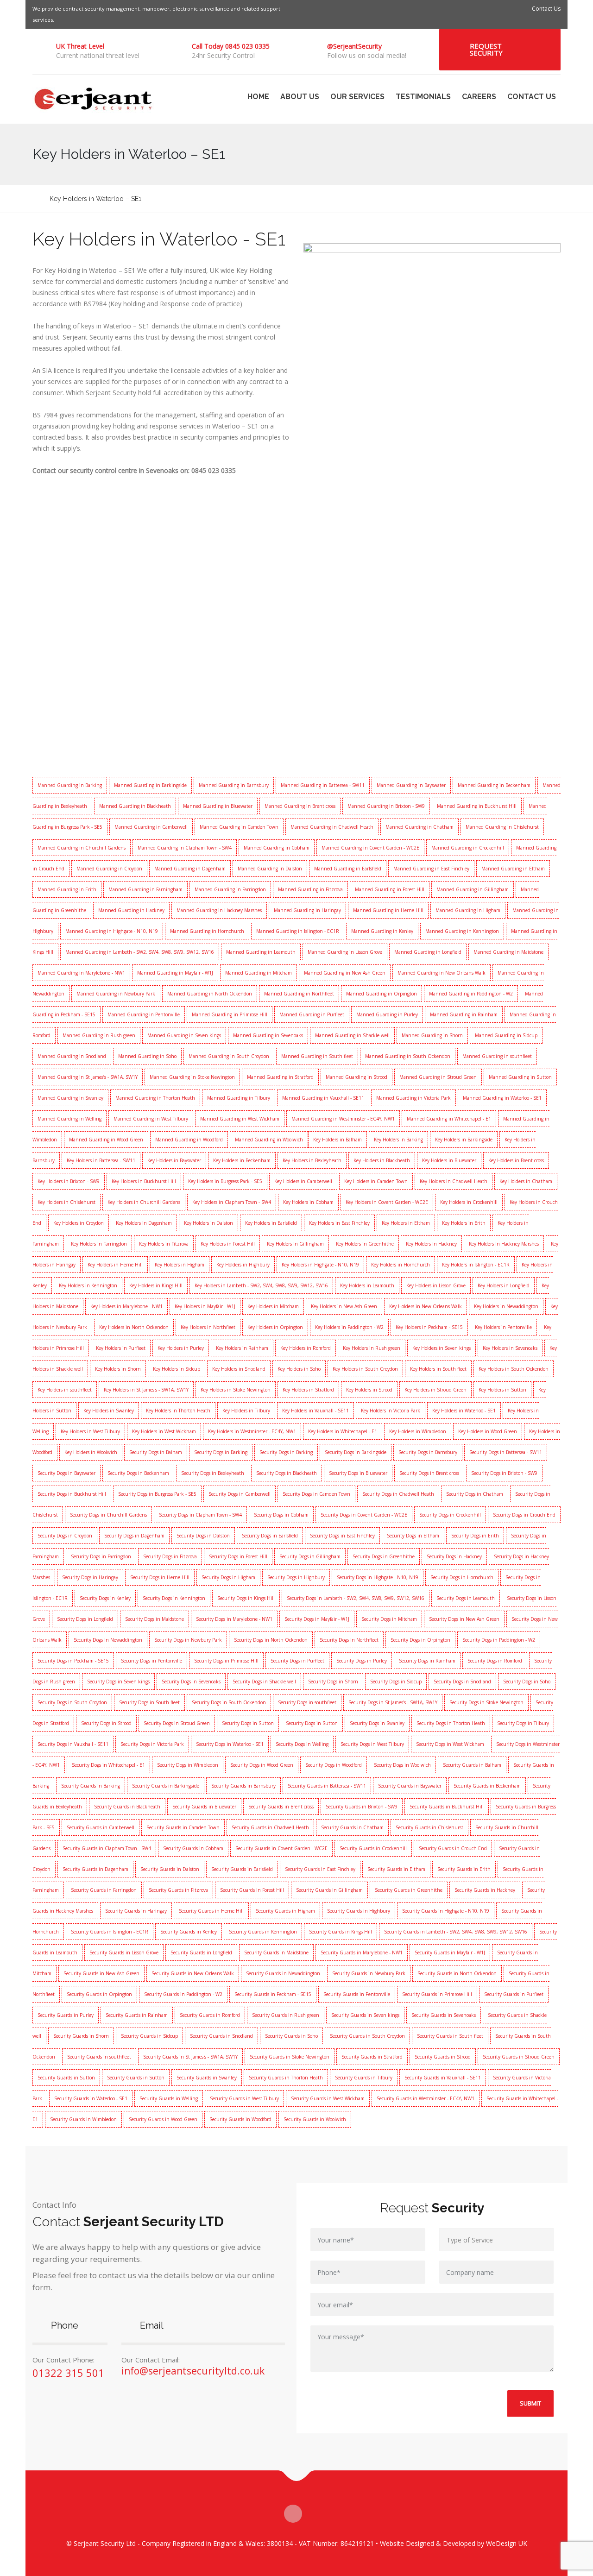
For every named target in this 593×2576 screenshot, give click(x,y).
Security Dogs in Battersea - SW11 (506, 1452)
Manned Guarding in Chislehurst (502, 827)
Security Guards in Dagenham (95, 1869)
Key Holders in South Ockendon (514, 1369)
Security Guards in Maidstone (276, 1952)
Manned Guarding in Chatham (420, 827)
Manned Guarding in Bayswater (411, 785)
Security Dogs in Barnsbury (428, 1452)
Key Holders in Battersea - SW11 (101, 1160)
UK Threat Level (80, 46)
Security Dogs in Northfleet (349, 1640)
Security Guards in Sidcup (149, 2036)
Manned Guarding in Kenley (382, 931)
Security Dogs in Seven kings (118, 1682)
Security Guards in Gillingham (329, 1890)
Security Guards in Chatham (352, 1827)
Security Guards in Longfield (201, 1952)
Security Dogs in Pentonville (151, 1661)
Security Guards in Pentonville (357, 1994)
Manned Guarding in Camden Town (239, 827)
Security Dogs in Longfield (85, 1619)
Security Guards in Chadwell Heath (270, 1827)
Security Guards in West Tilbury (244, 2098)
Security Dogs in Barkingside (356, 1452)
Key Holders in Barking (398, 1140)
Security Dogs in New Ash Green (464, 1619)
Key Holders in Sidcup (177, 1369)
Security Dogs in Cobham (281, 1515)
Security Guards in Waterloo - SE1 (91, 2098)
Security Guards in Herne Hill (211, 1911)
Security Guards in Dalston (170, 1869)
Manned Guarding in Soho (147, 1056)
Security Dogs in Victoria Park (152, 1744)
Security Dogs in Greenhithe (384, 1556)
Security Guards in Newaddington (283, 1973)
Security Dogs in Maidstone (155, 1619)
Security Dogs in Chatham (475, 1494)
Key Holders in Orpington (275, 1327)
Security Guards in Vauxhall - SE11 (443, 2078)
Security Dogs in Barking (221, 1452)
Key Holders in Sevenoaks (510, 1348)
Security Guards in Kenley (189, 1932)
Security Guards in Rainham (137, 2015)
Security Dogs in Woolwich (402, 1765)
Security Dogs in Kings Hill (246, 1598)
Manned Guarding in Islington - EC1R (298, 931)
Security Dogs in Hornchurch (462, 1577)
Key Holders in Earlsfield (271, 1223)
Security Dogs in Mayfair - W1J (317, 1619)
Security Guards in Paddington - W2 (183, 1994)
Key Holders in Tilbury (246, 1411)
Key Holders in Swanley (109, 1411)
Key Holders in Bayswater (174, 1160)
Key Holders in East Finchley (339, 1223)
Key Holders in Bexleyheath (312, 1160)
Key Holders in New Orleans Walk (426, 1306)
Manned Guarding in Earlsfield (348, 869)
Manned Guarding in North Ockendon (210, 994)
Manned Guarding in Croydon (109, 869)
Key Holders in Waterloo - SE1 (464, 1411)
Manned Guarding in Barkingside (150, 785)
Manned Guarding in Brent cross (300, 806)
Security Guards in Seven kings (365, 2015)
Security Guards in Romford (210, 2015)
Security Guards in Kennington (263, 1932)
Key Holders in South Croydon (365, 1369)
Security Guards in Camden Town (183, 1827)
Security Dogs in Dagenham (134, 1536)
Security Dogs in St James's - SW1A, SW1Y (393, 1702)
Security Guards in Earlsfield (242, 1869)
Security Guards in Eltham (396, 1869)
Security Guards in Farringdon (104, 1890)
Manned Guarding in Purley (387, 1014)
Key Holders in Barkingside (464, 1140)
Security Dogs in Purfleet (297, 1661)
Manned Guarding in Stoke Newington (192, 1077)
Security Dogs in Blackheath (287, 1473)
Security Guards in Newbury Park (369, 1973)
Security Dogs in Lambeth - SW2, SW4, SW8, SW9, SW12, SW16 (356, 1598)
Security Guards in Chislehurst (429, 1827)
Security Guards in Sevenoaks (444, 2015)
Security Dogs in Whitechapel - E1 (108, 1765)
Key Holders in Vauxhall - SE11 (315, 1411)
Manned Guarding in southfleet (497, 1056)
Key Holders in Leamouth (367, 1285)
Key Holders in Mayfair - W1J (205, 1306)
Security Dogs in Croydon (65, 1536)
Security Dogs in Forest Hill (238, 1556)
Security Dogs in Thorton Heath (451, 1723)
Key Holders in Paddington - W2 (349, 1327)
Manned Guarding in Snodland (72, 1056)
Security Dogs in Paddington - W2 (499, 1640)
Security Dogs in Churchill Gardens (108, 1515)
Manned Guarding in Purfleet (312, 1014)
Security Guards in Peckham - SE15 (273, 1994)
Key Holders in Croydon (79, 1223)
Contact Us (546, 9)
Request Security (486, 49)
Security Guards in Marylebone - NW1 (362, 1952)
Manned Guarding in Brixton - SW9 (386, 806)
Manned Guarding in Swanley (70, 1098)
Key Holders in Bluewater (449, 1160)
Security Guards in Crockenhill (373, 1848)
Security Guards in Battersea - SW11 (327, 1786)
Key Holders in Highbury (243, 1265)
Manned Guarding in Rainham (464, 1014)
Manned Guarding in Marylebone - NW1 (81, 973)
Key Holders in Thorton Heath (178, 1411)
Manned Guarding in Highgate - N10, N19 (112, 931)
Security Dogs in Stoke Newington (486, 1702)
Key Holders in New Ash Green (344, 1306)
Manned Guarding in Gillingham (473, 889)
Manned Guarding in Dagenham (190, 869)
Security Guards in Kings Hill (341, 1932)
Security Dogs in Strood (106, 1723)
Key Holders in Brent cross (516, 1160)
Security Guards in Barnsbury (243, 1786)
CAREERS (479, 97)
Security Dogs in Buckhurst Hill (72, 1494)
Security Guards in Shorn (81, 2036)
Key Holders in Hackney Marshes (504, 1244)
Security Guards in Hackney (485, 1890)
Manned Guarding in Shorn (432, 1035)
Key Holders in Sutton (502, 1390)
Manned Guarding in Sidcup (506, 1035)
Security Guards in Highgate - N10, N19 (446, 1911)
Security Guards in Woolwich (315, 2119)
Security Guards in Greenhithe (409, 1890)
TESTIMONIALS (423, 97)
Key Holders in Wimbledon (418, 1431)
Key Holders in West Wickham (164, 1431)
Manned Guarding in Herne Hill (388, 910)
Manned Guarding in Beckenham (494, 785)
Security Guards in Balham (472, 1765)
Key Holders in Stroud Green (435, 1390)
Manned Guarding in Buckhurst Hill (477, 806)
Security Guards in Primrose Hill (437, 1994)
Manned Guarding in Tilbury (239, 1098)
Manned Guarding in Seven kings (184, 1035)
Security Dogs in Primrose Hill (226, 1661)
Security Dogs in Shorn (333, 1682)
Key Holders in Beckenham (242, 1160)
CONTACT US (532, 97)
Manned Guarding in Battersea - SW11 (323, 785)
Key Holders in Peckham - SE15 (429, 1327)
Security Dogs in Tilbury (523, 1723)
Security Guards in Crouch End (453, 1848)
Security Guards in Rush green (286, 2015)
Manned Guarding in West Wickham (240, 1119)
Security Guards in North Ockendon (457, 1973)
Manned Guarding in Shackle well (352, 1035)
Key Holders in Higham (180, 1265)
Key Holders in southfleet (65, 1390)
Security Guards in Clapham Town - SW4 (107, 1848)
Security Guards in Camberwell (101, 1827)
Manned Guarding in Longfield (428, 952)
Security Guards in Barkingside (166, 1786)
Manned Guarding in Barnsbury (234, 785)
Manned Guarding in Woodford (189, 1140)
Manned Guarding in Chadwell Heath (332, 827)
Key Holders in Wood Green (488, 1431)
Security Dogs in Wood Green (262, 1765)
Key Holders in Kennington (88, 1285)
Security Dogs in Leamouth (466, 1598)
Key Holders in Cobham (308, 1202)
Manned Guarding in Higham (468, 910)
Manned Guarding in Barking (70, 785)
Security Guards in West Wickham (328, 2098)
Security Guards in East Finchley (320, 1869)
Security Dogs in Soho (527, 1682)
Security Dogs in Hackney (454, 1556)
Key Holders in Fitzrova (164, 1244)
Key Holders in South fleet (438, 1369)
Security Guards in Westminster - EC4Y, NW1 (426, 2098)
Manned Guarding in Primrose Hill (230, 1014)
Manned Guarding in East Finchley (431, 869)
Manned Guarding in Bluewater (218, 806)
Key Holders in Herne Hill (115, 1265)
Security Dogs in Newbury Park (188, 1640)
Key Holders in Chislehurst (66, 1202)
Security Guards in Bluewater (204, 1807)
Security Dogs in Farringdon (101, 1556)
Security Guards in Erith (464, 1869)
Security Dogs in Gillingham (310, 1556)
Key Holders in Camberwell (303, 1181)
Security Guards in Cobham (193, 1848)
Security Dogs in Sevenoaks (191, 1682)
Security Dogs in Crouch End (524, 1515)
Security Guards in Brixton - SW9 (362, 1807)
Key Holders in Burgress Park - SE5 (225, 1181)
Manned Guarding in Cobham (277, 848)
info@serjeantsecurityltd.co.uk (193, 2371)
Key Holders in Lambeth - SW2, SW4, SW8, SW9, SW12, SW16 (261, 1285)
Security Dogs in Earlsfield (270, 1536)
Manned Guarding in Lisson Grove (345, 952)
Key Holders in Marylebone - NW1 (126, 1306)
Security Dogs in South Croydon (72, 1702)
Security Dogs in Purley (362, 1661)
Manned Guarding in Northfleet (299, 994)
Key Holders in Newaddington (506, 1306)
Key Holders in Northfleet (208, 1327)
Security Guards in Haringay (136, 1911)
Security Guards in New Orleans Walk (193, 1973)
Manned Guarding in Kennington (462, 931)
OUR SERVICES (357, 97)
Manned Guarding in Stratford (280, 1077)
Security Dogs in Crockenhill (450, 1515)
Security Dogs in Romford (495, 1661)
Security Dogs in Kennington (174, 1598)
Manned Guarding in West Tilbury (151, 1119)
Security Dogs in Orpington (420, 1640)
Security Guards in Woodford (240, 2119)
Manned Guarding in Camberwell (151, 827)
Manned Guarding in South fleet (317, 1056)
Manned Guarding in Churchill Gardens (82, 848)
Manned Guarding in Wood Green (106, 1140)
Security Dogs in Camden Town (316, 1494)
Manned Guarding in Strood (356, 1077)
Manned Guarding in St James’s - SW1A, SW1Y (88, 1077)
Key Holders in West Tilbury (90, 1431)
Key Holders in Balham (338, 1140)
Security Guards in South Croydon (367, 2036)
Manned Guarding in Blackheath (135, 806)
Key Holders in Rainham (242, 1348)
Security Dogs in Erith (475, 1536)
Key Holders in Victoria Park (391, 1411)
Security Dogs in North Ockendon (271, 1640)
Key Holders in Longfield (504, 1285)
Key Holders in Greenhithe (365, 1244)
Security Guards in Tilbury (364, 2078)
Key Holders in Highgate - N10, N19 (320, 1265)
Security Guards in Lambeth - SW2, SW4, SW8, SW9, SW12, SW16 (456, 1932)
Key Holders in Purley (181, 1348)
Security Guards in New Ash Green (101, 1973)
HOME (258, 97)
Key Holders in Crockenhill (469, 1202)
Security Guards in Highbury (359, 1911)
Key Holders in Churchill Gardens (144, 1202)
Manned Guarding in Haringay (307, 910)
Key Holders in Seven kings (442, 1348)
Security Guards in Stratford (372, 2057)
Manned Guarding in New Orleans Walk (442, 973)
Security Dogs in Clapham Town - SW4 (200, 1515)
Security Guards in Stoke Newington (290, 2057)
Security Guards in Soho (291, 2036)
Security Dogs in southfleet (307, 1702)
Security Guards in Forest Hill (252, 1890)
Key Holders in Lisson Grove (436, 1285)
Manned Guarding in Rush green (99, 1035)
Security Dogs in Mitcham (389, 1619)
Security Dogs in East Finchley (342, 1536)
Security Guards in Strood (443, 2057)
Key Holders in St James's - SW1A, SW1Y (146, 1390)
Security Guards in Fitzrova (178, 1890)
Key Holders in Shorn (118, 1369)
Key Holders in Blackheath (382, 1160)
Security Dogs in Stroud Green (177, 1723)
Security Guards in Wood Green (163, 2119)
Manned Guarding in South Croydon (229, 1056)
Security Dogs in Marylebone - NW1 (234, 1619)
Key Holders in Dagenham (144, 1223)
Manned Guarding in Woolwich (269, 1140)
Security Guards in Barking (91, 1786)
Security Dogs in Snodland (462, 1682)
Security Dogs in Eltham (413, 1536)
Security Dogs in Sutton (248, 1723)
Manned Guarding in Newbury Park (116, 994)
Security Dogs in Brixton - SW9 (504, 1473)
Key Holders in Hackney (431, 1244)
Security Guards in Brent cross (281, 1807)
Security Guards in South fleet (450, 2036)
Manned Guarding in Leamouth (261, 952)
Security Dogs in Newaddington (108, 1640)
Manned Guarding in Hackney (131, 910)
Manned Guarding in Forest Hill (390, 889)
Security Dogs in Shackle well (264, 1682)
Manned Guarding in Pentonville (144, 1014)
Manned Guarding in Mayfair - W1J (175, 973)
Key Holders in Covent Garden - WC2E (387, 1202)
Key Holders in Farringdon (99, 1244)
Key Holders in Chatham (526, 1181)
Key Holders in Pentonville (503, 1327)
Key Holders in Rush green (372, 1348)
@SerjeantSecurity (354, 46)
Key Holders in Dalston (208, 1223)
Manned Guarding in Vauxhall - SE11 (323, 1098)
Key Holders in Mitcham (273, 1306)
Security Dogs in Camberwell (240, 1494)
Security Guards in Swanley (207, 2078)
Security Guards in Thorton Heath (286, 2078)
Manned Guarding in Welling (69, 1119)
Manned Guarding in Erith (67, 889)
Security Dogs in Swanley (377, 1723)
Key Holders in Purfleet (121, 1348)
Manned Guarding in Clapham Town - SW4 (185, 848)
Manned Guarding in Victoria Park (413, 1098)
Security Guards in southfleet (99, 2057)
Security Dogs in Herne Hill (160, 1577)
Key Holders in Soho (299, 1369)
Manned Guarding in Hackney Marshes (219, 910)
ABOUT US (300, 97)
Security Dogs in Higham (228, 1577)
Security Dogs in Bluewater (358, 1473)
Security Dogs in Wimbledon (188, 1765)
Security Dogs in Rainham (427, 1661)
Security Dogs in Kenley (105, 1598)
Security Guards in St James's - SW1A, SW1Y (190, 2057)
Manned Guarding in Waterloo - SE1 (502, 1098)
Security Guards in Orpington (99, 1994)
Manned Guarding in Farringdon (230, 889)
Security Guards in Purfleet (514, 1994)
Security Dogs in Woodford (334, 1765)
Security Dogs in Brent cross (429, 1473)
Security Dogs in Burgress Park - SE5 (157, 1494)
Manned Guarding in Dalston (270, 869)
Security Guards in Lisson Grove (124, 1952)
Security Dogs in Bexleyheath (213, 1473)
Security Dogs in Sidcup (396, 1682)
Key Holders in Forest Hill (228, 1244)
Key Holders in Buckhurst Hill (144, 1181)
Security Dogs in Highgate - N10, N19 (378, 1577)
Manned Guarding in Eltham (513, 869)
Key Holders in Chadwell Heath (454, 1181)
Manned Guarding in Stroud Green (438, 1077)
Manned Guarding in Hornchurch (207, 931)
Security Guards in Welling (169, 2098)
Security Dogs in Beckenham (138, 1473)
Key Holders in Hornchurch (401, 1265)
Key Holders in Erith (464, 1223)
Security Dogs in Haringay (90, 1577)
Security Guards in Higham (285, 1911)
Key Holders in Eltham (406, 1223)
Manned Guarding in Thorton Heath (155, 1098)
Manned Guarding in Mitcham (259, 973)
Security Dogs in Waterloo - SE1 (230, 1744)
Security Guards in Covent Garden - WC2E (281, 1848)
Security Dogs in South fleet (149, 1702)
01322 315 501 (68, 2373)
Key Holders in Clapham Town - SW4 (232, 1202)
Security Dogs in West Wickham (450, 1744)
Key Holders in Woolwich (91, 1452)
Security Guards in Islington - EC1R (110, 1932)
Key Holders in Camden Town (376, 1181)
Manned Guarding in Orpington (382, 994)
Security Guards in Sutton (66, 2078)
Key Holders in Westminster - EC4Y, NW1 (252, 1431)
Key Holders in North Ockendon (134, 1327)
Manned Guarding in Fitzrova (310, 889)
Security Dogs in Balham (156, 1452)
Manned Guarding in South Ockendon (408, 1056)
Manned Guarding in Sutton (520, 1077)
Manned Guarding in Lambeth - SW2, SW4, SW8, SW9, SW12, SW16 (140, 952)
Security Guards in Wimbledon (83, 2119)
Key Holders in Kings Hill (156, 1285)
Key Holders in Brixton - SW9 (69, 1181)
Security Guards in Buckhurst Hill (447, 1807)
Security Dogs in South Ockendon (229, 1702)
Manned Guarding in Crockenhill (468, 848)
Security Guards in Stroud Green (519, 2057)
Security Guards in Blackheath (127, 1807)
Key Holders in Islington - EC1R (476, 1265)
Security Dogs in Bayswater (66, 1473)
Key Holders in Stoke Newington (236, 1390)
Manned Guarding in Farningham (145, 889)
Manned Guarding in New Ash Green (345, 973)
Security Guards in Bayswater (410, 1786)
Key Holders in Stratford (308, 1390)
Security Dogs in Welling (302, 1744)
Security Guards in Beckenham (487, 1786)
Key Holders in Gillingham (295, 1244)
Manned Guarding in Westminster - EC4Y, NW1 (343, 1119)
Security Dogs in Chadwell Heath (398, 1494)
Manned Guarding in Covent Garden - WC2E (370, 848)
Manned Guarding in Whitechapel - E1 (449, 1119)
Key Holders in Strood (369, 1390)
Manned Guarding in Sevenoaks (268, 1035)
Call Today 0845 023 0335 (231, 46)
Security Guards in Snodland (221, 2036)
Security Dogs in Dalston (203, 1536)
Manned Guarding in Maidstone (508, 952)
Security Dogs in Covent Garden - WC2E (364, 1515)
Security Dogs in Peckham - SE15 (73, 1661)
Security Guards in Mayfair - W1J (450, 1952)
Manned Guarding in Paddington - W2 (471, 994)
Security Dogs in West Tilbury (372, 1744)
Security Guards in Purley (66, 2015)
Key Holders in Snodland (239, 1369)
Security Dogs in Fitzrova (170, 1556)
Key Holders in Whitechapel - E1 (343, 1431)
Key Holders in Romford (306, 1348)
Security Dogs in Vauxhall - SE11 (73, 1744)
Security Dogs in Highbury (296, 1577)
